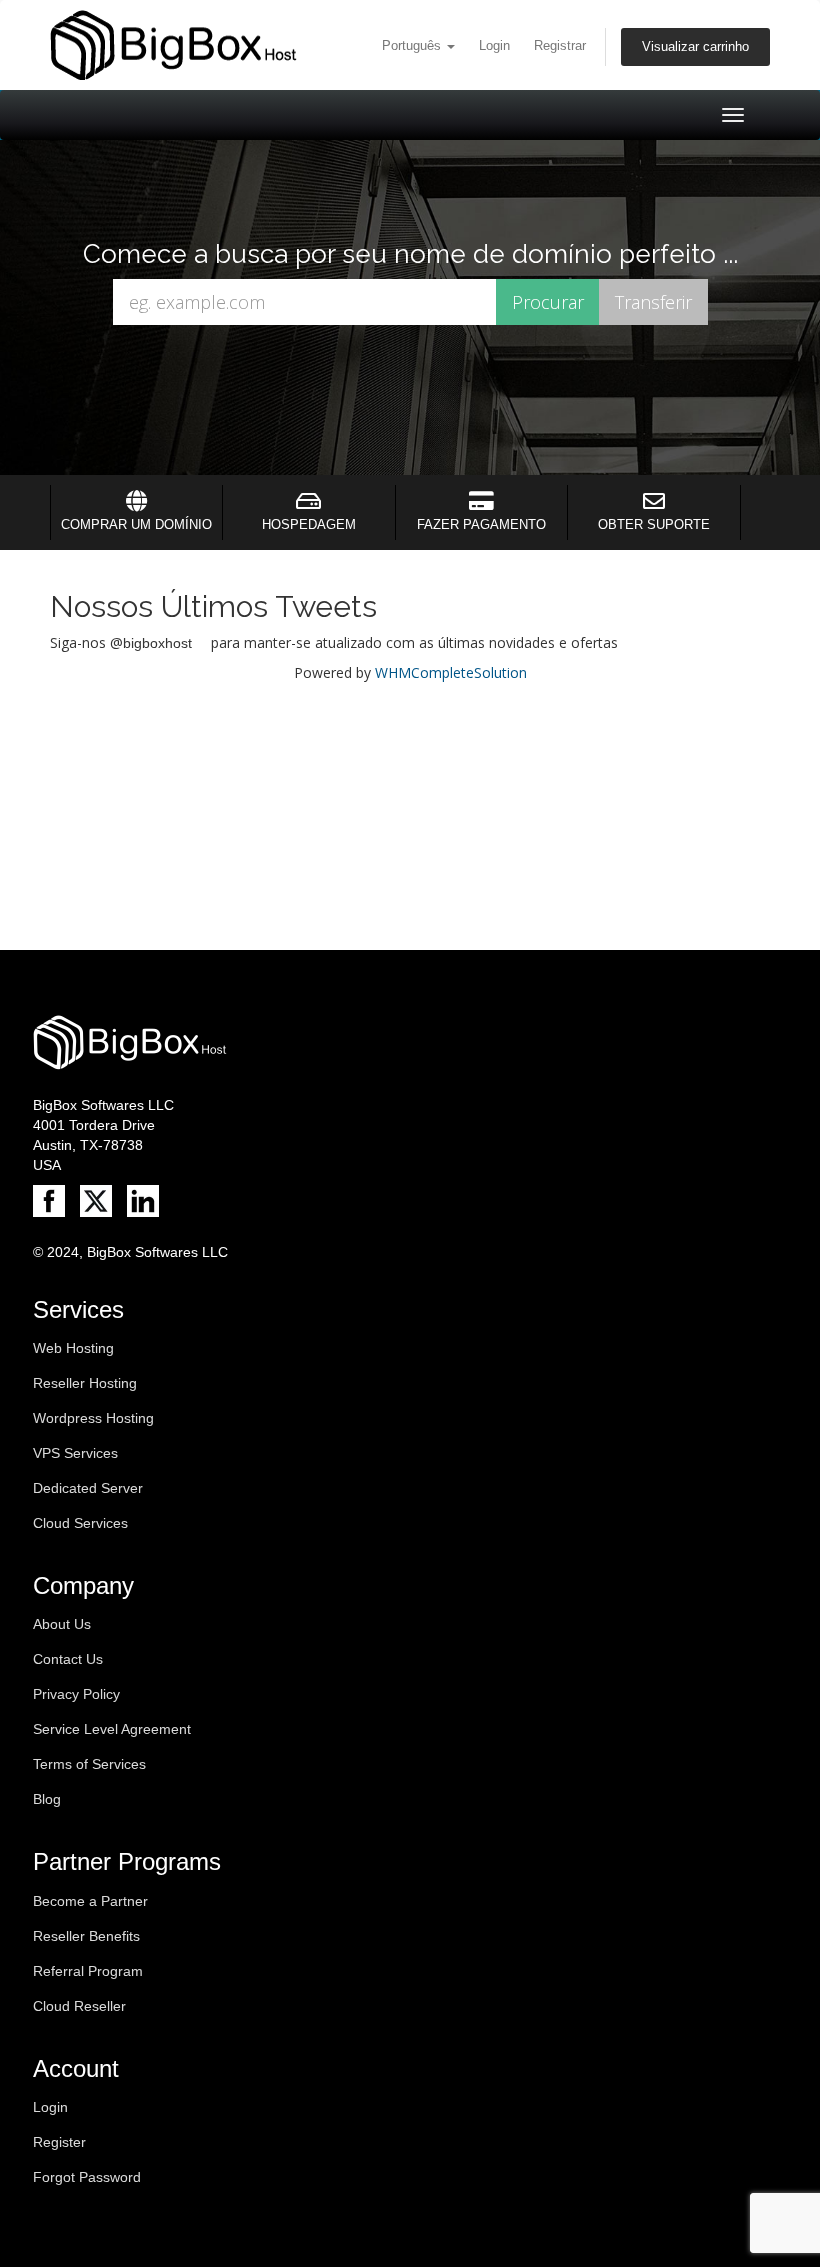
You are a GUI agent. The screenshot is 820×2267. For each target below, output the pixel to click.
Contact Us (68, 1659)
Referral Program (88, 1971)
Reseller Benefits (86, 1936)
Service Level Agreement (112, 1729)
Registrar (560, 46)
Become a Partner (90, 1901)
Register (59, 2142)
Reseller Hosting (85, 1383)
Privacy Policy (76, 1694)
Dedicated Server (88, 1488)
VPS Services (75, 1453)
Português (413, 46)
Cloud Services (80, 1523)
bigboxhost (157, 643)
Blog (47, 1799)
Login (494, 46)
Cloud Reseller (79, 2006)
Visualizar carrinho (695, 47)
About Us (62, 1624)
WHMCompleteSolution (451, 672)
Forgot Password (87, 2177)
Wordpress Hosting (93, 1418)
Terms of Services (89, 1764)
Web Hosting (73, 1348)
